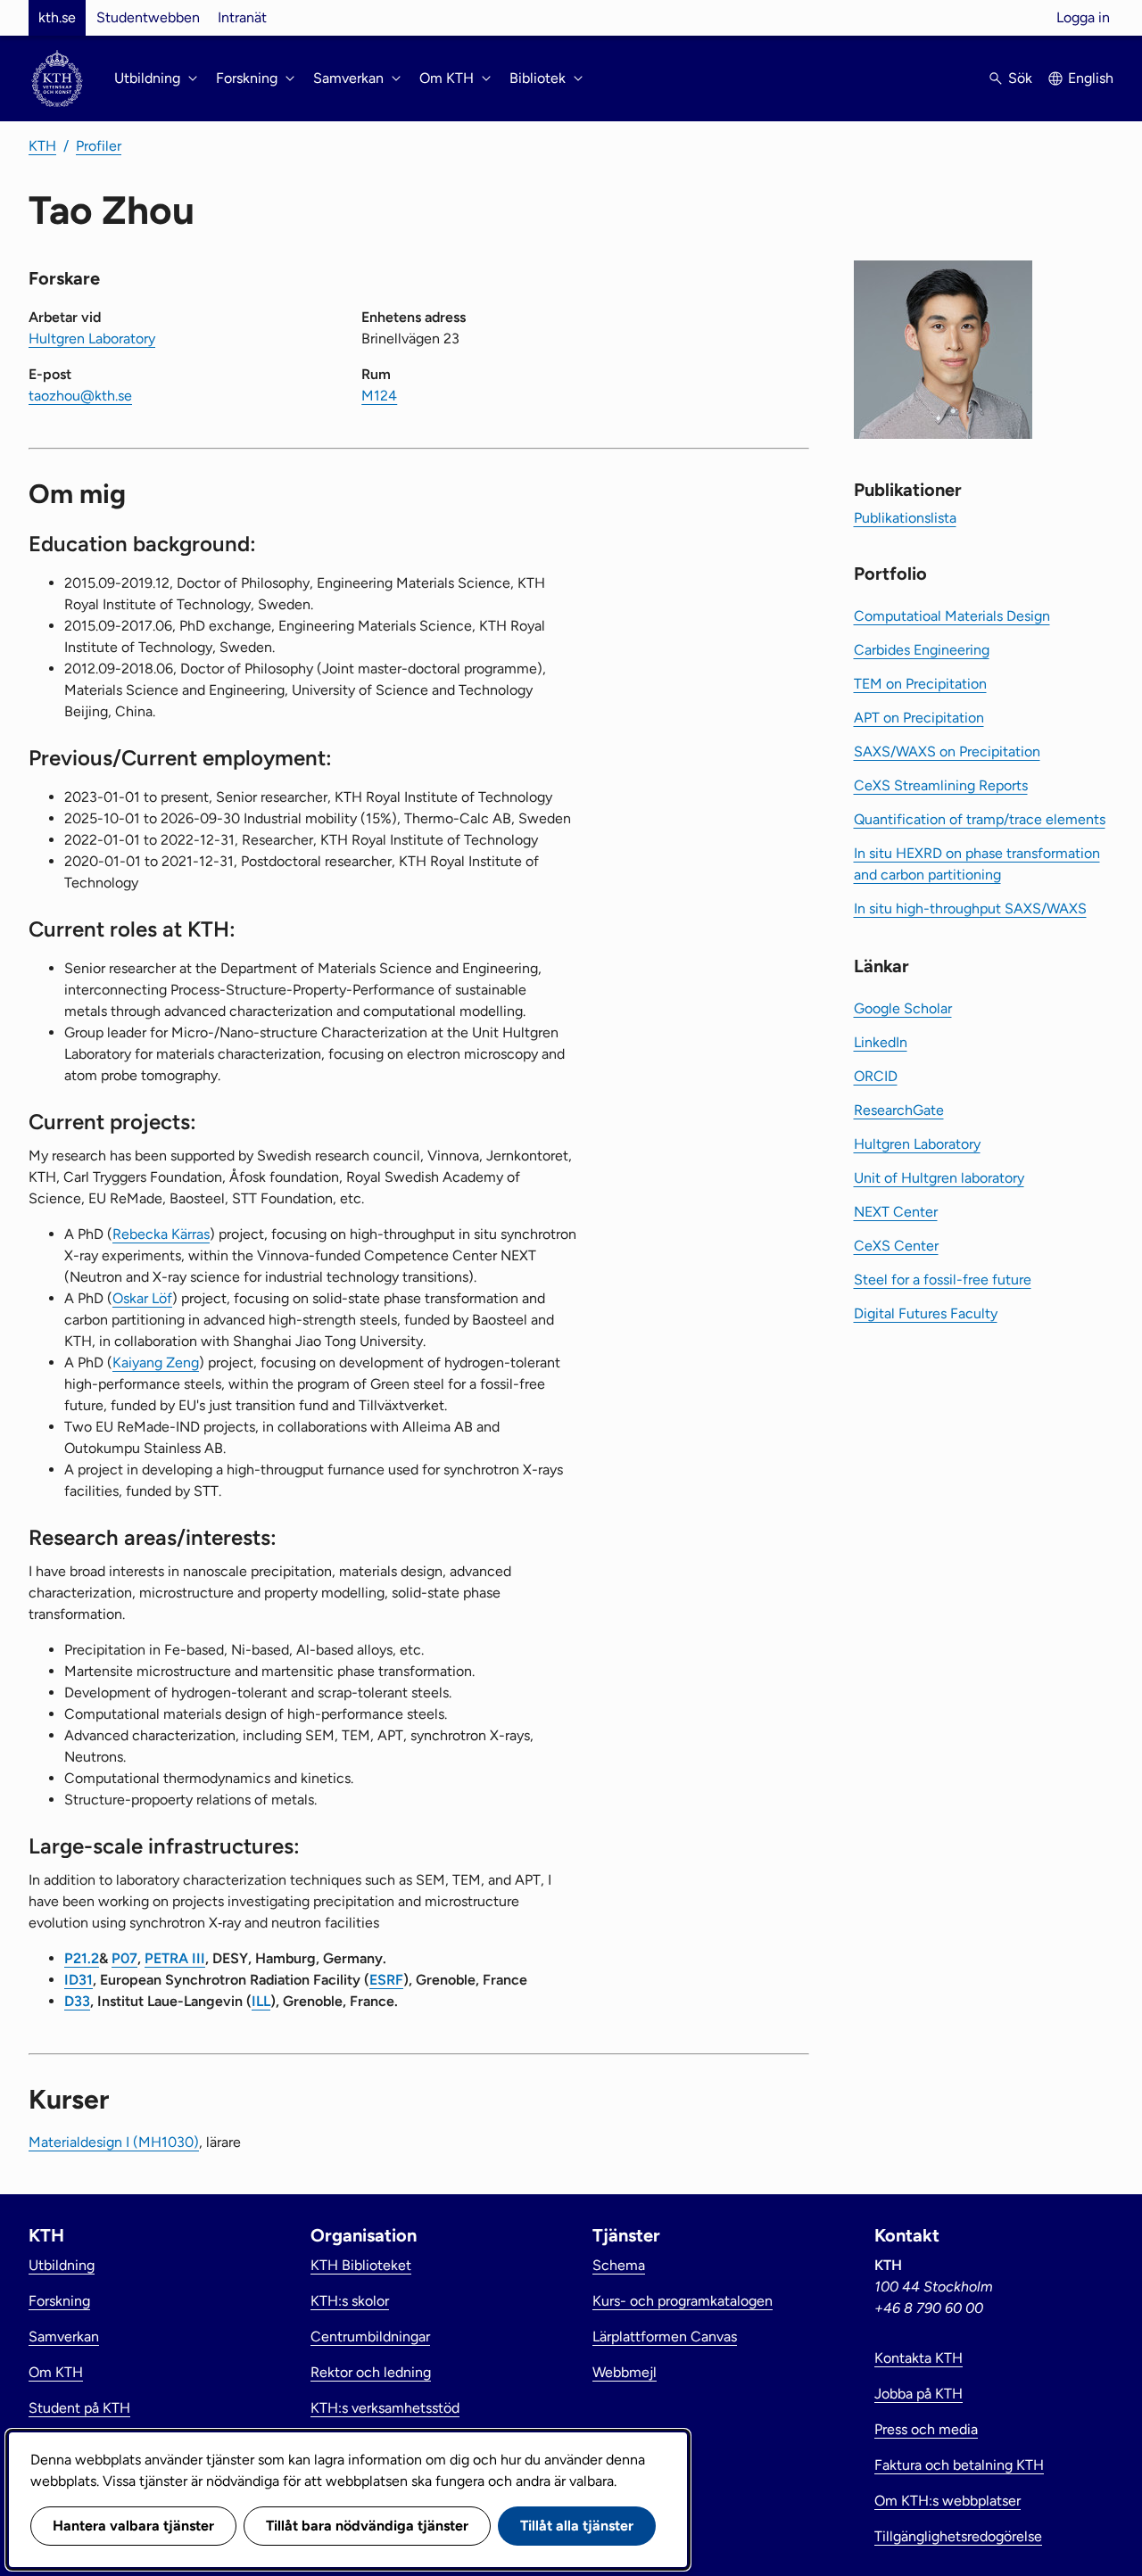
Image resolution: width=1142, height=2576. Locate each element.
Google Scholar (903, 1008)
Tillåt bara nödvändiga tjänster (367, 2526)
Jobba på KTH (919, 2394)
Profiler (99, 146)
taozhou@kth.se (80, 396)
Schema (619, 2265)
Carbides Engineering (922, 650)
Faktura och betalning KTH (959, 2465)
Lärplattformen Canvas (665, 2337)
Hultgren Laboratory (92, 339)
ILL (261, 2001)
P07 (124, 1958)
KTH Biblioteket (361, 2265)
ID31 (79, 1980)
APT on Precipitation (919, 718)
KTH (42, 146)
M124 (379, 396)
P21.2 (82, 1958)
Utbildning (62, 2265)
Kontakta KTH (919, 2358)
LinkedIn (881, 1042)
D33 (77, 2001)
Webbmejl (625, 2372)
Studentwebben (148, 17)
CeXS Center (896, 1246)
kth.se (57, 17)
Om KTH (56, 2372)
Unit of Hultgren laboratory (939, 1178)
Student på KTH (79, 2408)
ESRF (386, 1980)
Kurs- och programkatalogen (683, 2301)
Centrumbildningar (370, 2337)
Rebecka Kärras (161, 1234)
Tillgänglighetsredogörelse (958, 2536)
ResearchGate (899, 1110)
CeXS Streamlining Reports (941, 785)
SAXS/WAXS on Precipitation (947, 751)
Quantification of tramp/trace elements (980, 819)
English (1091, 78)
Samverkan (64, 2337)
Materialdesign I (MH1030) (114, 2142)
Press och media (926, 2429)
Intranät (242, 17)
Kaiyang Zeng (156, 1362)
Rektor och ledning (371, 2372)
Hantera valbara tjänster (133, 2526)
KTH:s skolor (350, 2301)
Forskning (59, 2301)
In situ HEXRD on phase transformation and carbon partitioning (977, 864)
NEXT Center (896, 1212)
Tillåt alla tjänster (577, 2526)
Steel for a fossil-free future (943, 1280)
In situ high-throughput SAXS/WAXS (970, 908)
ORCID (876, 1076)
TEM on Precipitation (920, 684)
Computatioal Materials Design (952, 616)
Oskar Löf (142, 1298)
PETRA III (175, 1958)
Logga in (1083, 17)
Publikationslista (905, 518)
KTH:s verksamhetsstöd (385, 2408)
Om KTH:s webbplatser (948, 2501)
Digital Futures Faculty (926, 1313)
